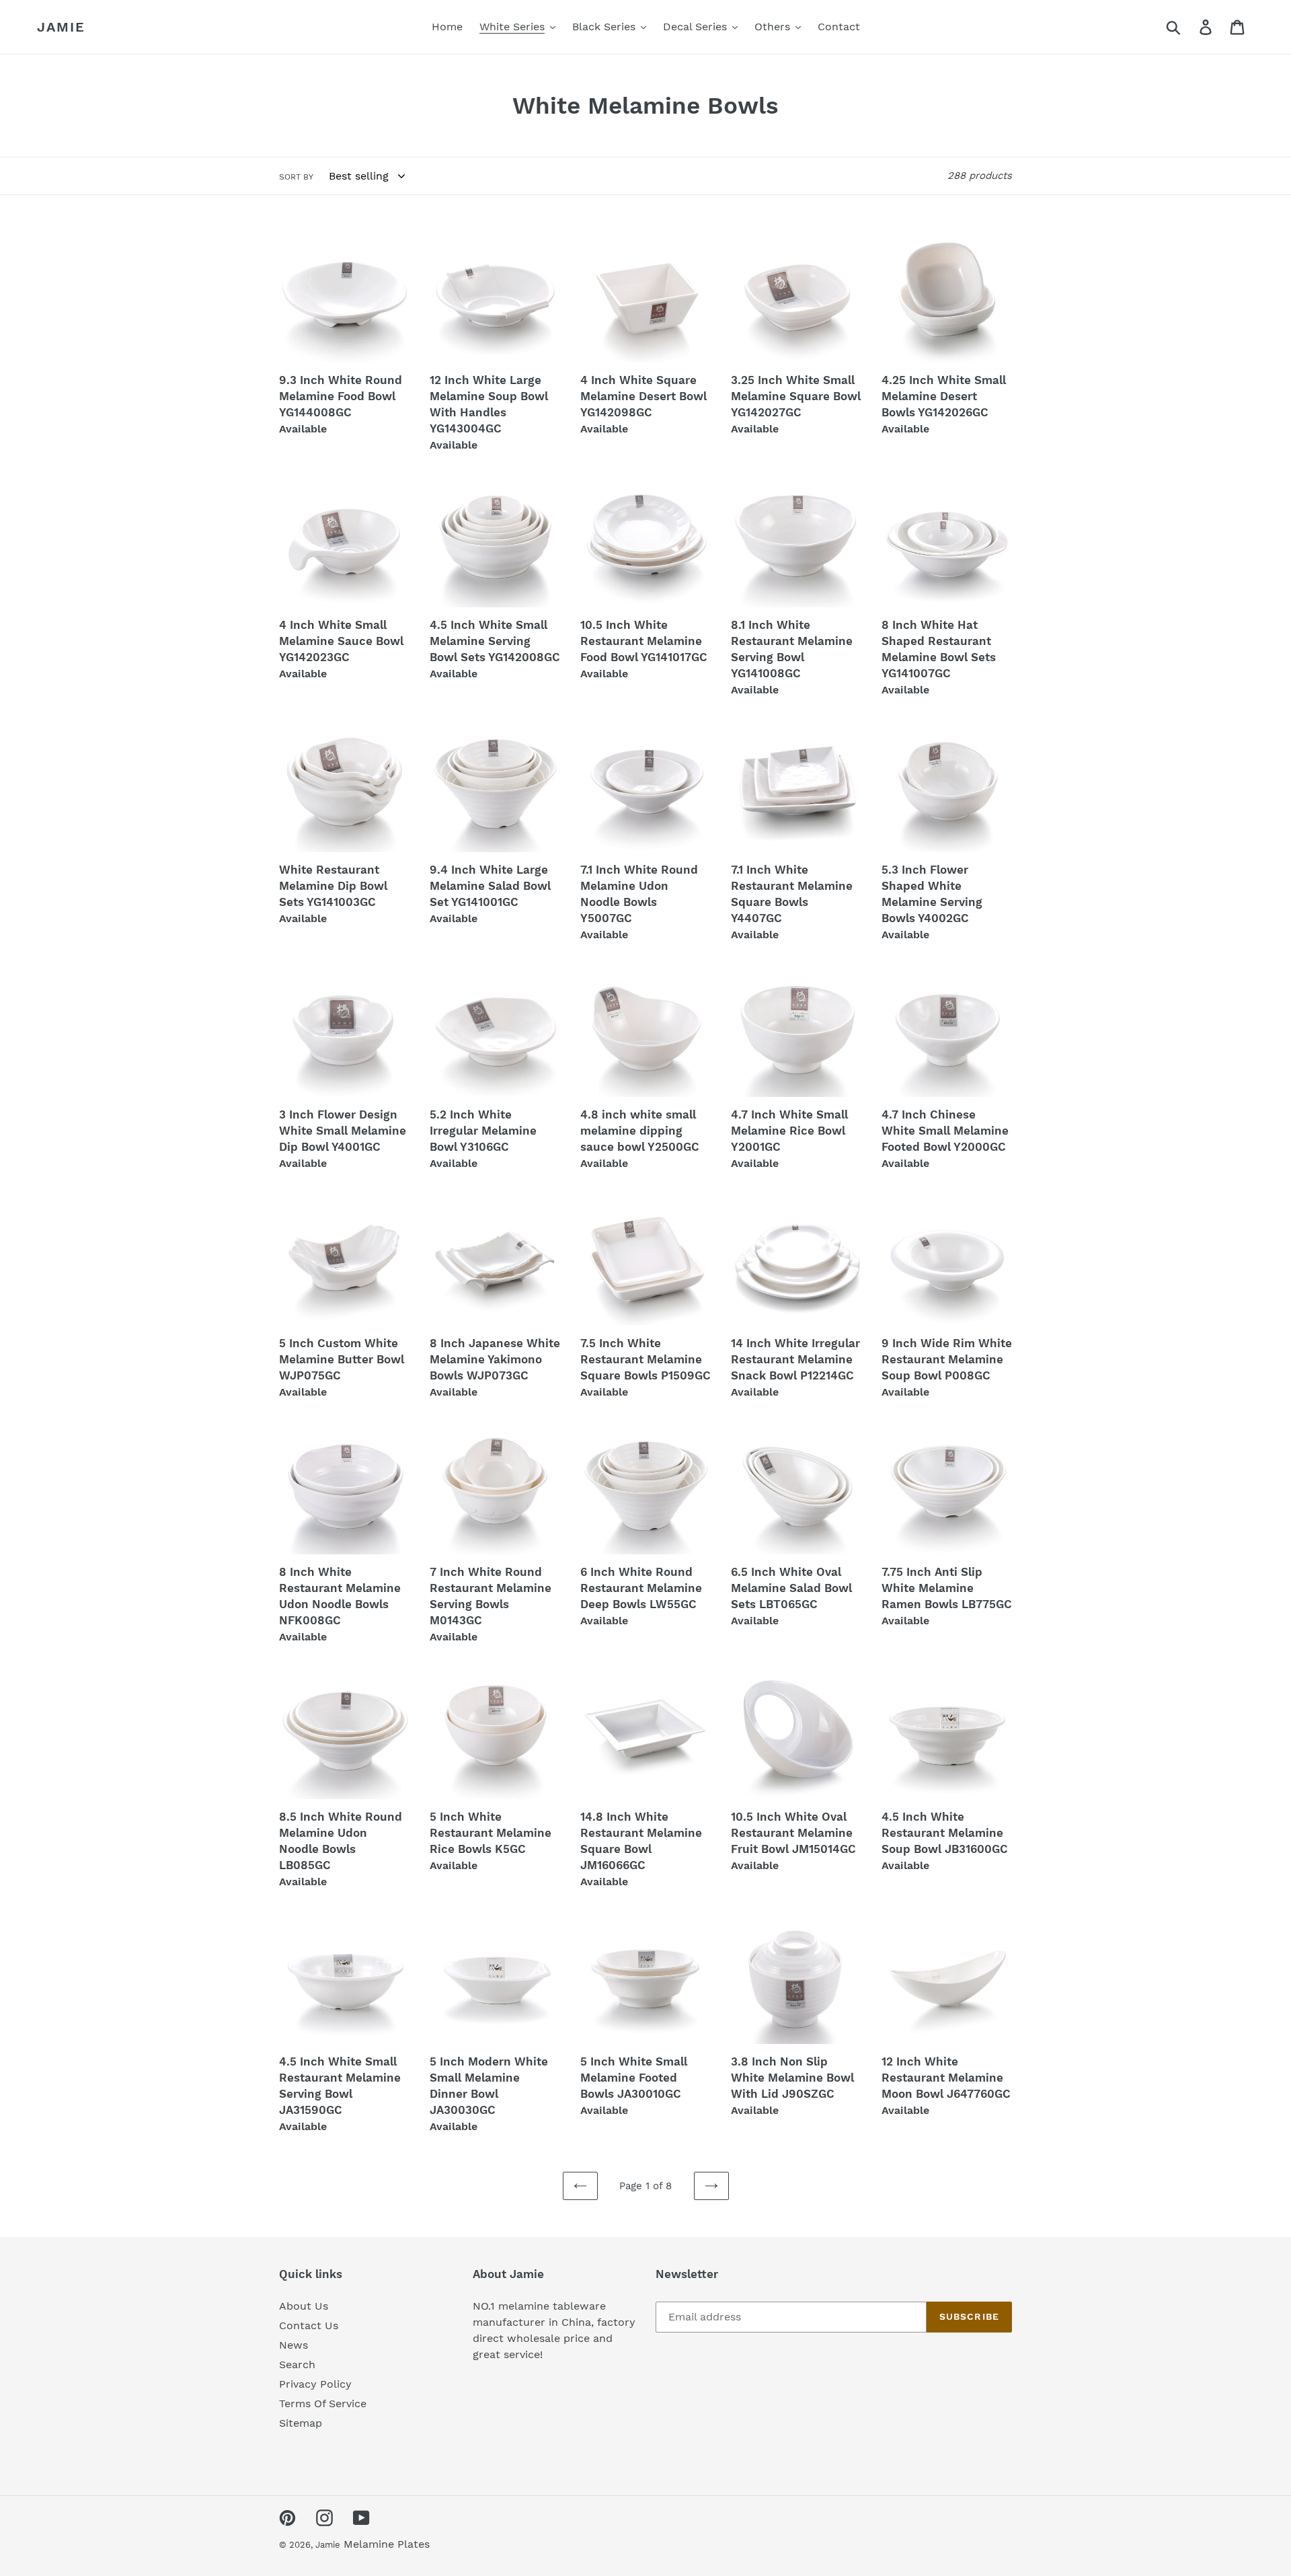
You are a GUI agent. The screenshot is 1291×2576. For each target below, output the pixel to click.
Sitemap (301, 2423)
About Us (304, 2306)
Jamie (61, 27)
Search (297, 2364)
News (294, 2345)
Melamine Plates (387, 2544)
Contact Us (309, 2325)
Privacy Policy (315, 2384)
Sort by (296, 177)
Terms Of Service (323, 2403)
